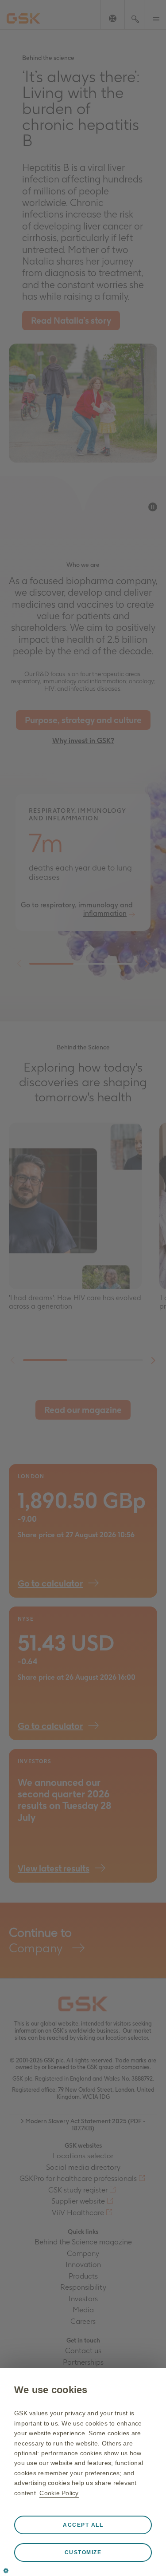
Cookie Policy (59, 2493)
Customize (83, 2552)
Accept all (83, 2525)
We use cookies (51, 2390)
